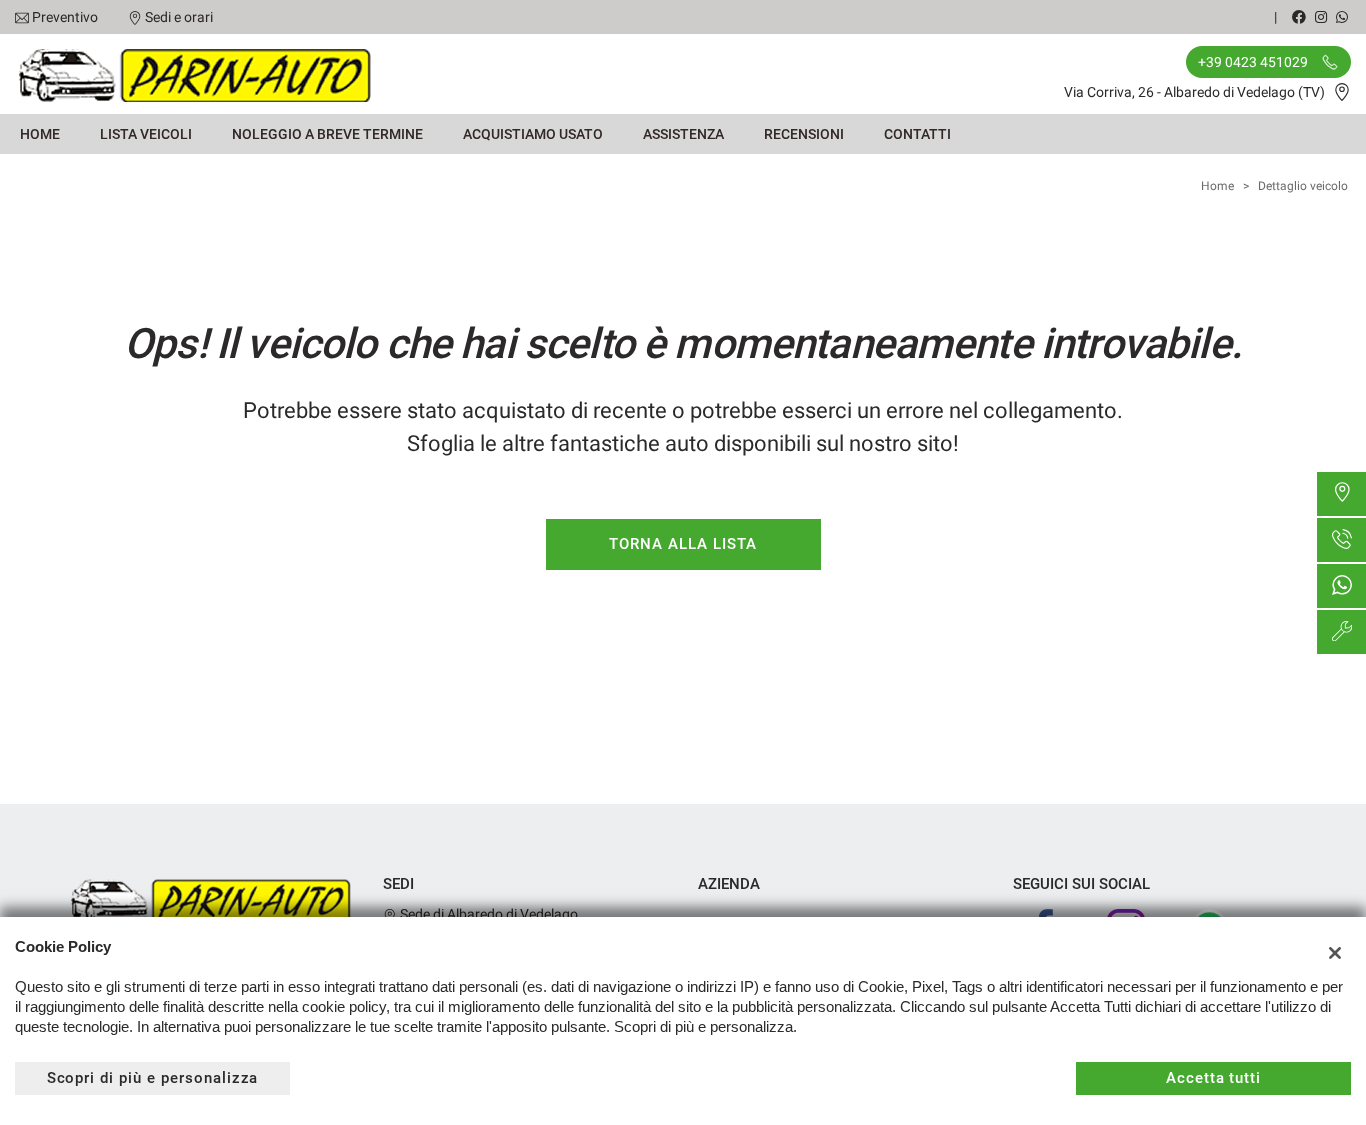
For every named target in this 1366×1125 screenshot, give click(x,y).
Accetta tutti (1213, 1078)
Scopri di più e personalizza (153, 1078)
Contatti (917, 134)
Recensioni (804, 134)
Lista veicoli (146, 134)
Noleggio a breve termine (327, 134)
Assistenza (683, 134)
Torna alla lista (682, 544)
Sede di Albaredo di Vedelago (487, 914)
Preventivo (65, 17)
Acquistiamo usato (533, 134)
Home (40, 134)
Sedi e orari (179, 17)
